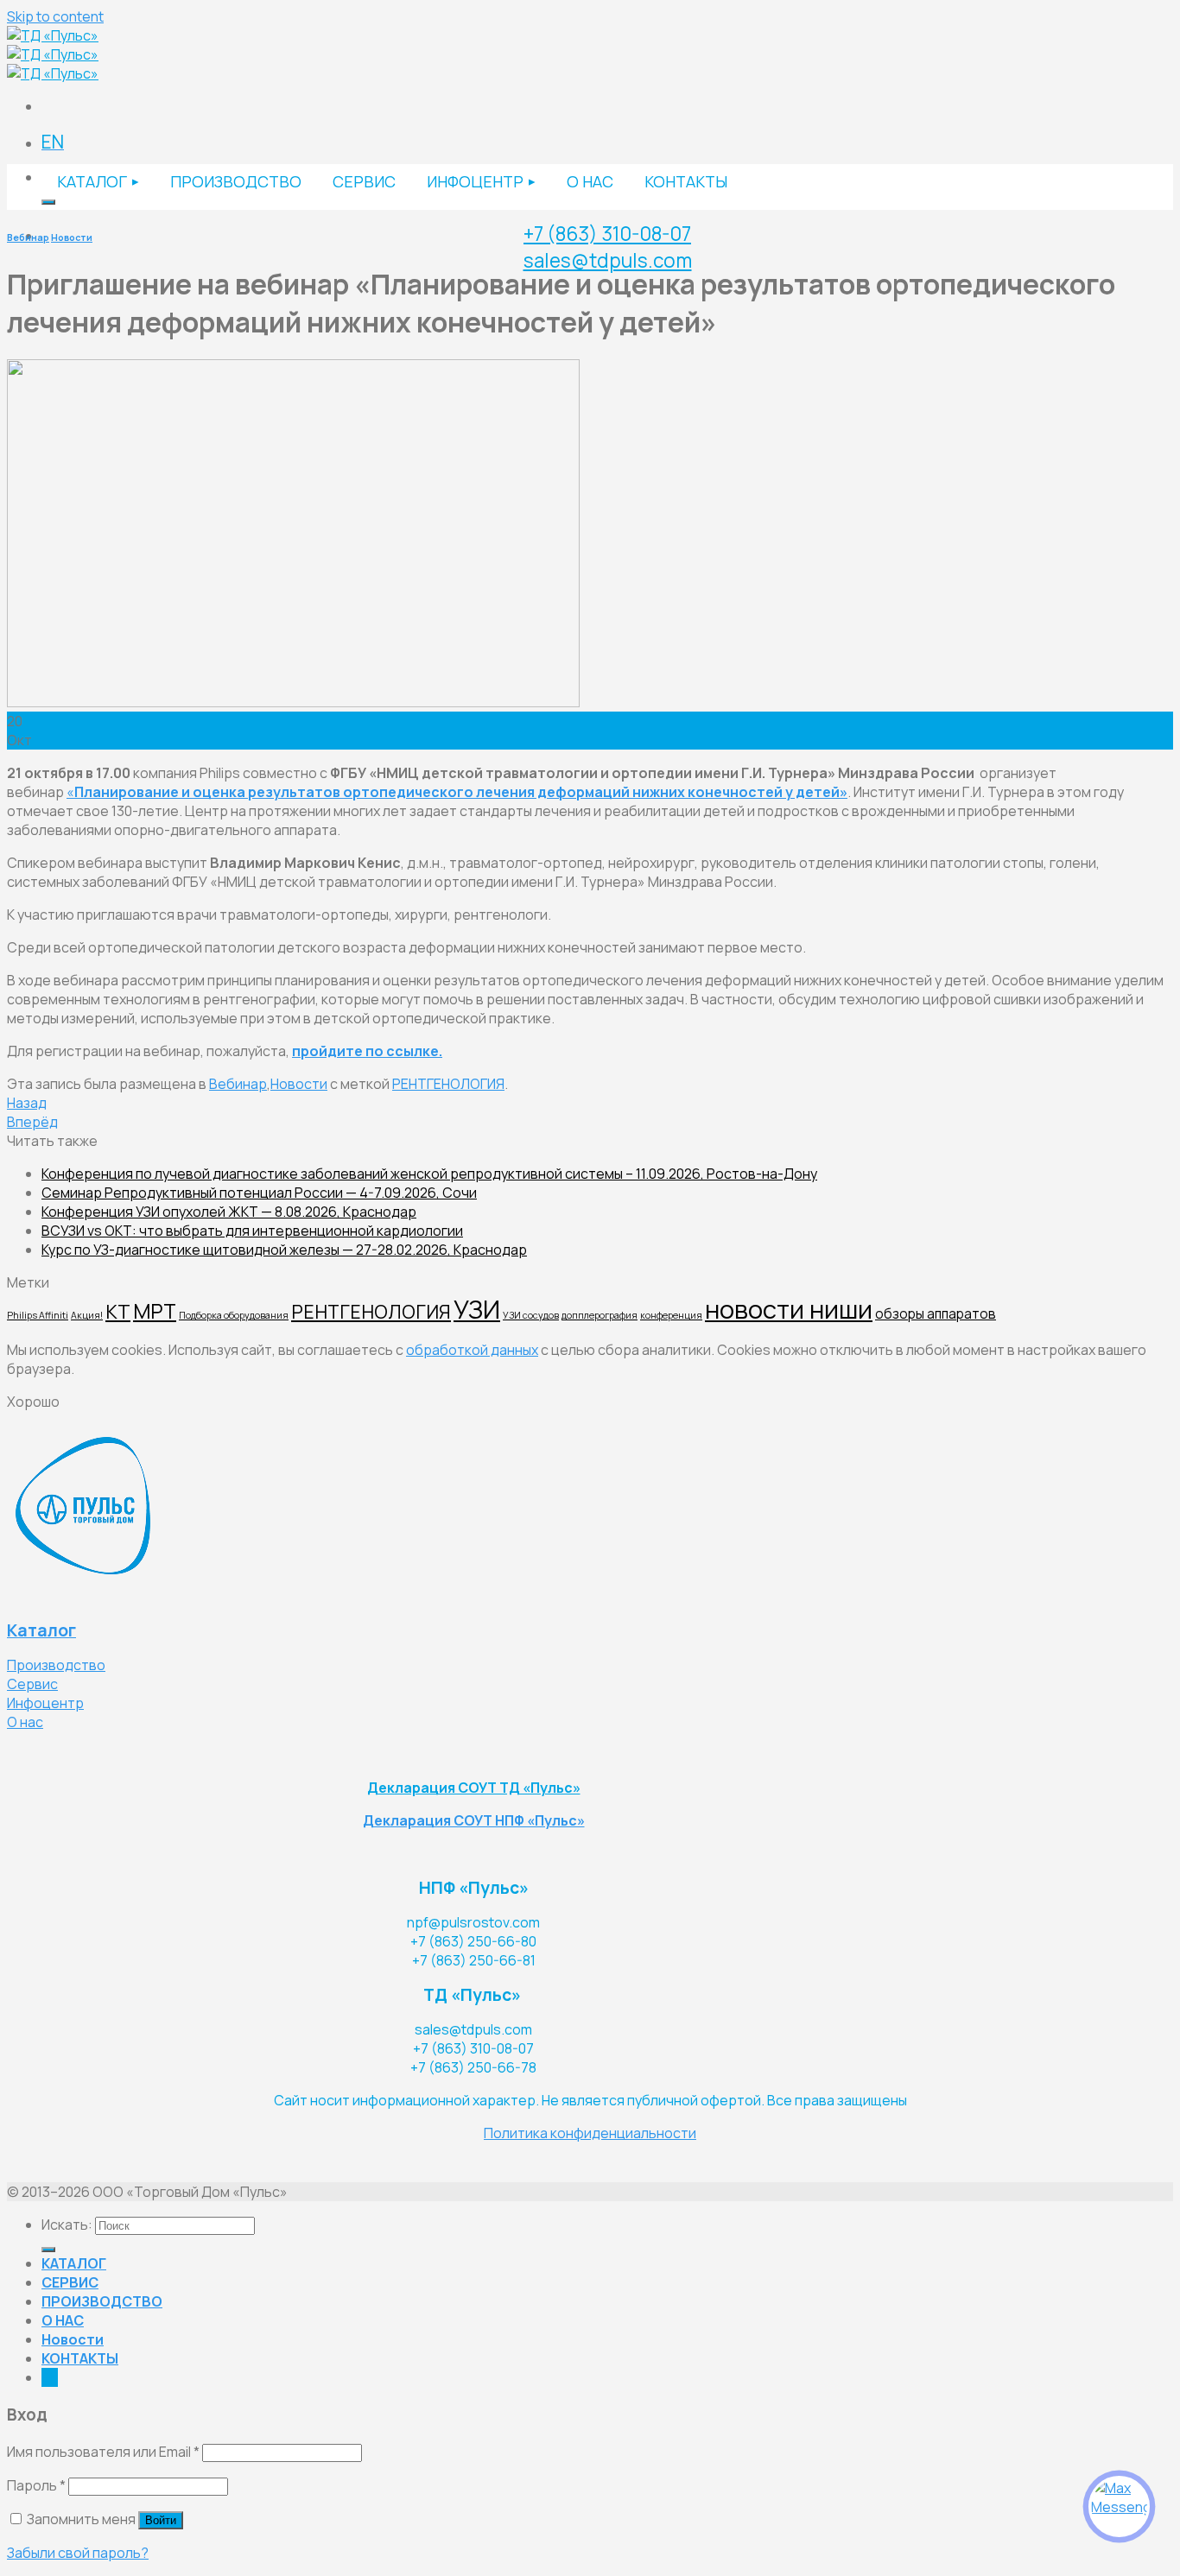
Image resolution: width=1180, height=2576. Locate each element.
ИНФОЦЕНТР (475, 181)
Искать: (67, 2225)
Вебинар (28, 237)
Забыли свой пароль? (78, 2553)
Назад (27, 1103)
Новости (72, 237)
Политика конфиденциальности (590, 2133)
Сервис (32, 1684)
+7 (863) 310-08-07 (607, 234)
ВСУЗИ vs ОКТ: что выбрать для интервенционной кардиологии (252, 1231)
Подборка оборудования (234, 1315)
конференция (671, 1315)
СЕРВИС (364, 181)
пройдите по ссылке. (367, 1051)
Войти (161, 2520)
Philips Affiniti (38, 1315)
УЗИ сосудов (531, 1315)
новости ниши (789, 1309)
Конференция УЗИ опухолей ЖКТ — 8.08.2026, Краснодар (229, 1212)
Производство (56, 1665)
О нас (25, 1722)
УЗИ (477, 1309)
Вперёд (32, 1122)
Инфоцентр (45, 1703)
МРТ (155, 1311)
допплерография (600, 1315)
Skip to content (55, 16)
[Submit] (48, 202)
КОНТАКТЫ (686, 181)
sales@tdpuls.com (608, 260)
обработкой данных (472, 1350)
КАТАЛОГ (92, 181)
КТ (118, 1311)
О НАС (590, 181)
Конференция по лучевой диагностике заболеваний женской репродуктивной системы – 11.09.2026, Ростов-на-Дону (429, 1174)
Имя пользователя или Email (103, 2452)
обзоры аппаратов (936, 1314)
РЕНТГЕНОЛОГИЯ (448, 1084)
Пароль (36, 2485)
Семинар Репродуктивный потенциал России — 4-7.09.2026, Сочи (259, 1193)
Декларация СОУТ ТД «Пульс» (474, 1788)
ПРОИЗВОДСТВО (236, 181)
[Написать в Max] (1119, 2506)
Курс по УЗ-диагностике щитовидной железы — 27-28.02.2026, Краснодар (284, 1250)
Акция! (87, 1315)
